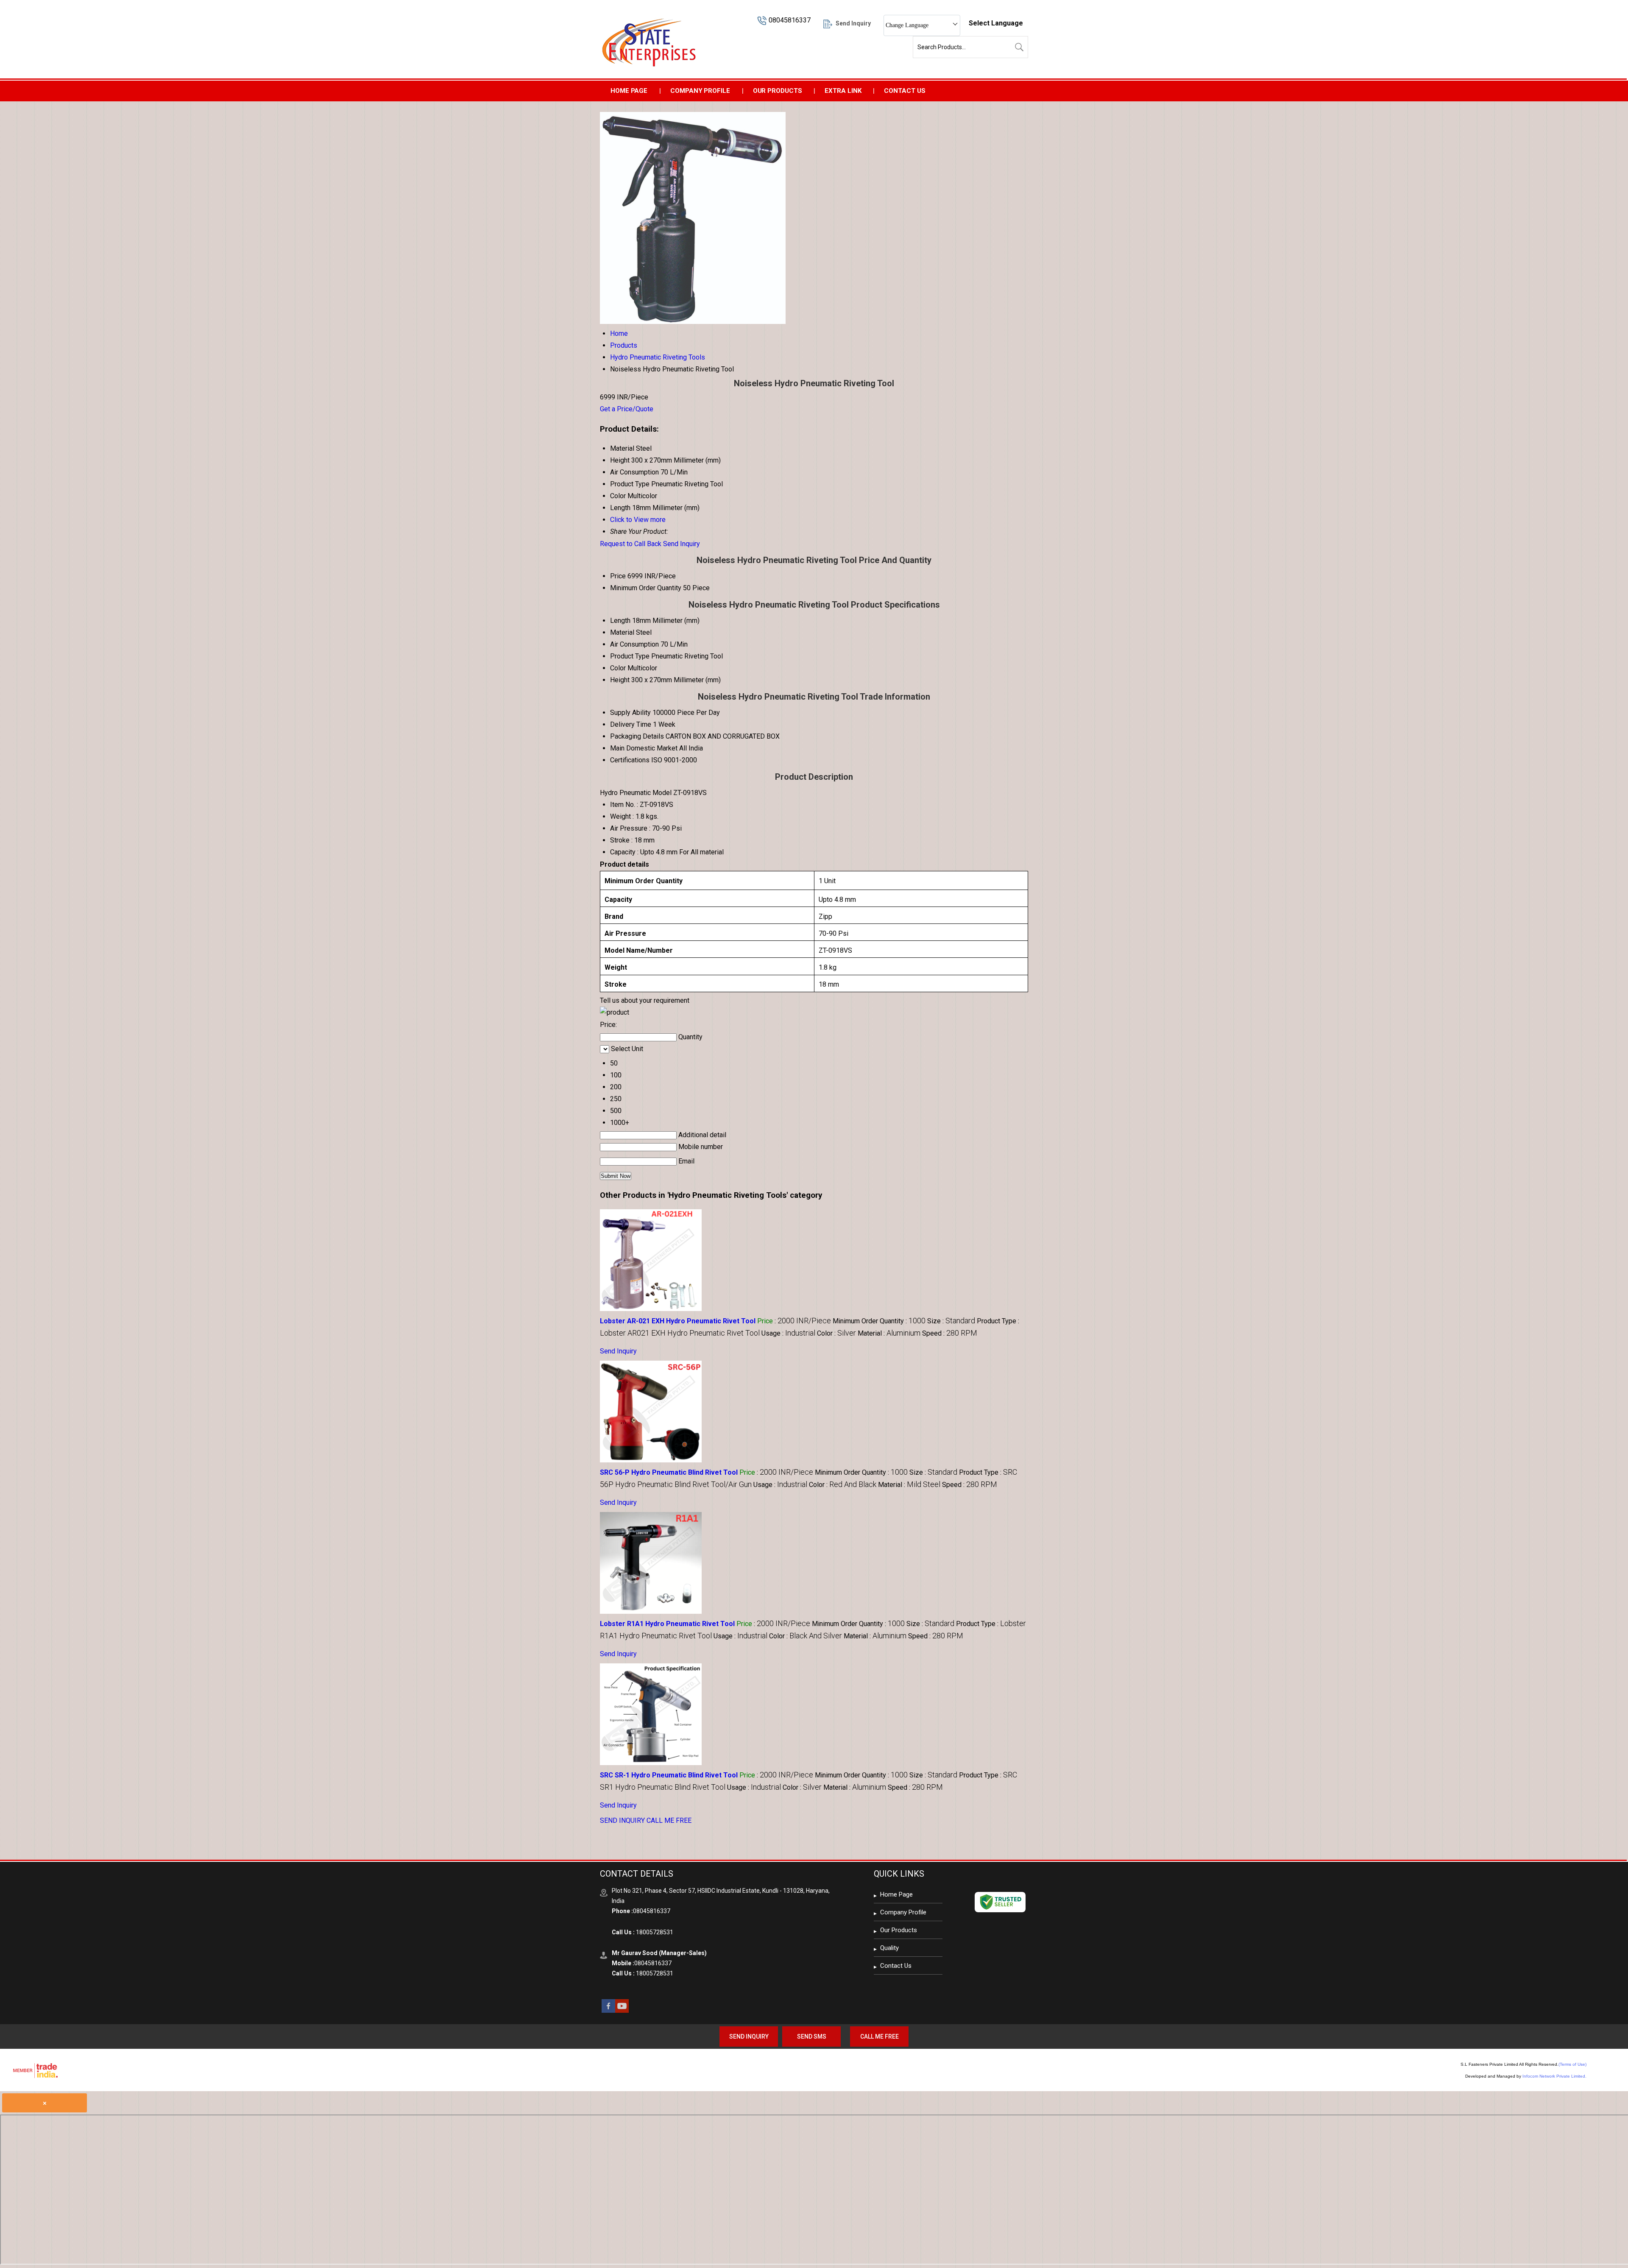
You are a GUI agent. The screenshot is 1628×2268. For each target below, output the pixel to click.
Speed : (950, 1333)
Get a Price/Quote (627, 409)
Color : (836, 1333)
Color (618, 668)
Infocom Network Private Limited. (1554, 2076)
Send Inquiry (682, 544)
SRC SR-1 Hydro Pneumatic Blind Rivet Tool (669, 1775)
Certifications (630, 760)
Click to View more (638, 520)
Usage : (788, 1333)
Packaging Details (637, 736)
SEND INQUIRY (622, 1820)
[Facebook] (608, 2010)
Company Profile (700, 91)
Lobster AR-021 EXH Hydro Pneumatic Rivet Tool (678, 1321)
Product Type (630, 656)
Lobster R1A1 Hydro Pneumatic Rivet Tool (667, 1624)
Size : (951, 1321)
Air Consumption (634, 644)
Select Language (996, 23)
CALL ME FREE (669, 1820)
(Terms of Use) (1572, 2064)
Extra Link (843, 91)
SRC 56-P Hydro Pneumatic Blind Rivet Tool (669, 1472)
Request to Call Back (631, 544)
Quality (889, 1948)
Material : (889, 1333)
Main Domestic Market (644, 748)
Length (620, 621)
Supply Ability (630, 713)
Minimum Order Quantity (646, 588)
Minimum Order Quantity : (879, 1321)
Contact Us (905, 91)
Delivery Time (631, 724)
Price (618, 576)
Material (622, 632)
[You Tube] (622, 2010)
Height (620, 680)
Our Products (778, 91)
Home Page (629, 91)
